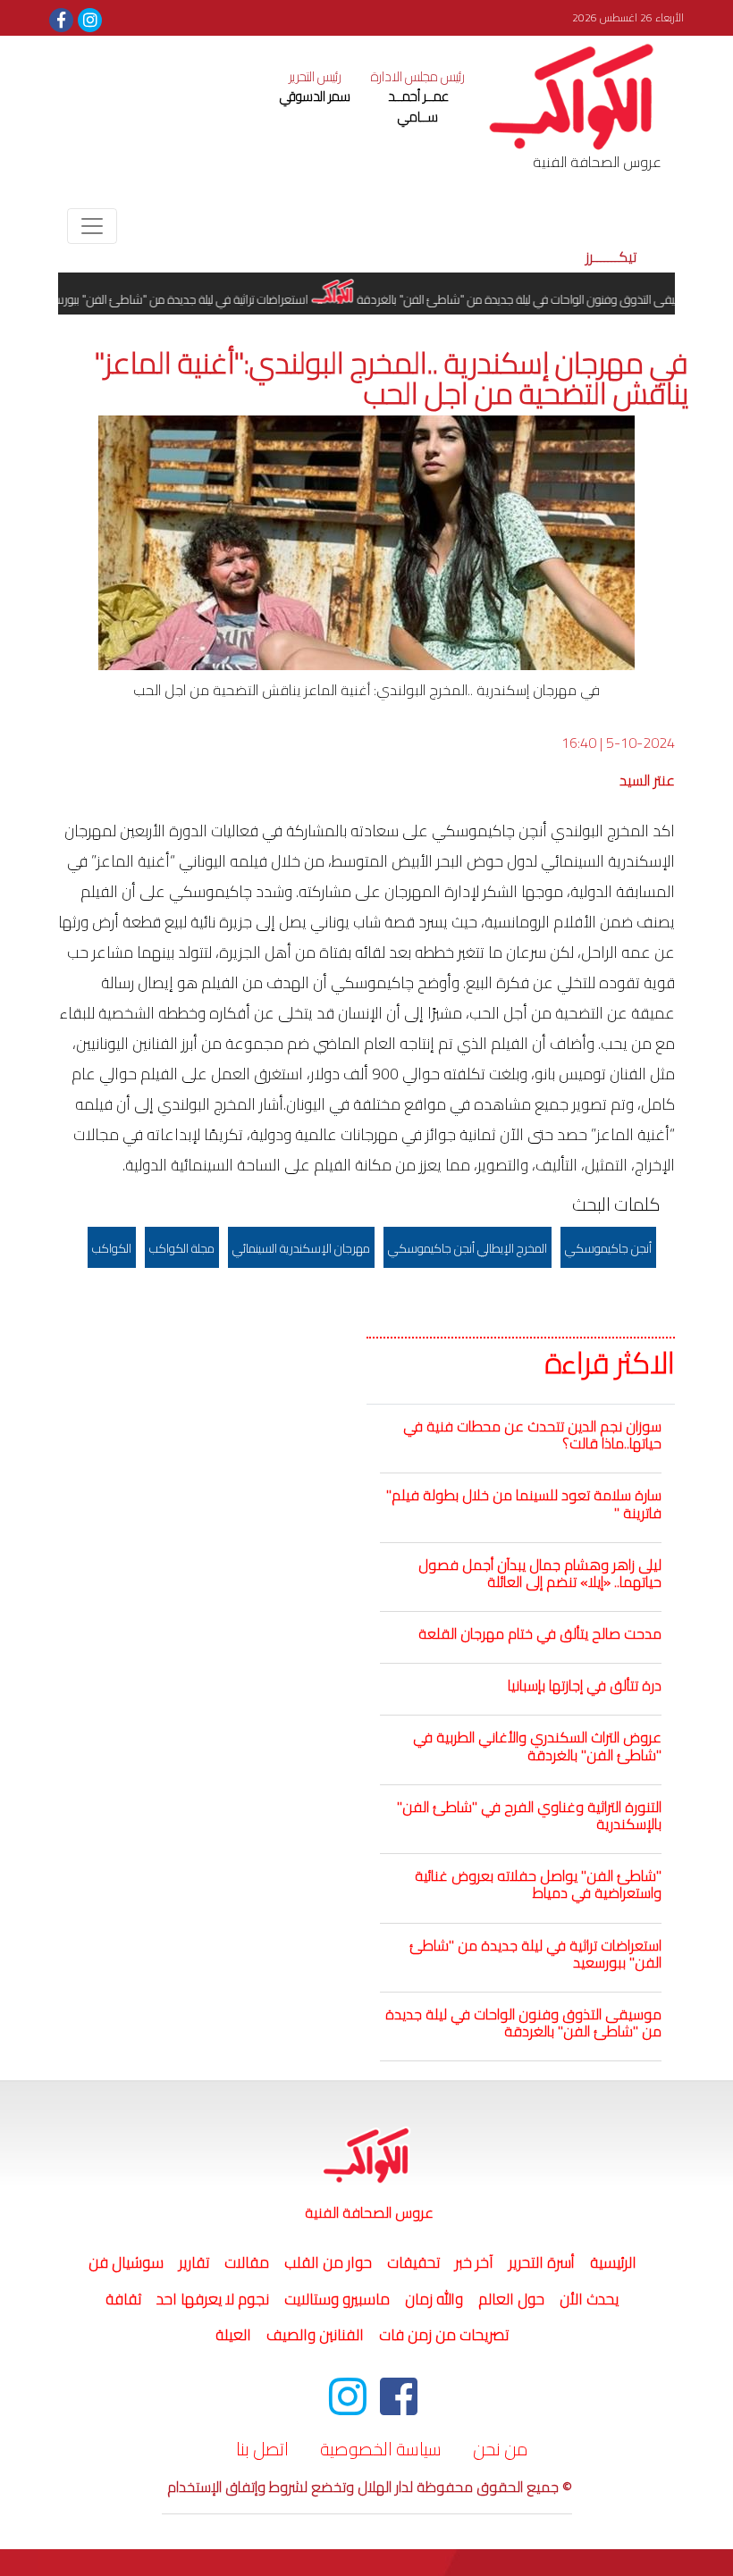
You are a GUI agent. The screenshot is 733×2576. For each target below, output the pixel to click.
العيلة (233, 2335)
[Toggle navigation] (92, 226)
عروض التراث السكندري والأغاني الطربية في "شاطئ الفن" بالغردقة (537, 1745)
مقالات (247, 2262)
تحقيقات (413, 2262)
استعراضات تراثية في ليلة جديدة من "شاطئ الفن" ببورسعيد (197, 299)
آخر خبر (474, 2262)
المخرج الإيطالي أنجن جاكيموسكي (468, 1248)
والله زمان (434, 2299)
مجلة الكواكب (182, 1248)
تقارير (194, 2262)
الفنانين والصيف (315, 2335)
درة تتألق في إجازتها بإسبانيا (585, 1685)
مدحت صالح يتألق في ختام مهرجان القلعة (540, 1633)
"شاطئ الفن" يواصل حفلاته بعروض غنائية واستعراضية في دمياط (538, 1884)
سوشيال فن (126, 2262)
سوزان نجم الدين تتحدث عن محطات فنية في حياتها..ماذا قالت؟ (532, 1435)
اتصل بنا (262, 2449)
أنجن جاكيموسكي (608, 1248)
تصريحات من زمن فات (444, 2335)
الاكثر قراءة (610, 1364)
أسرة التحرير (542, 2262)
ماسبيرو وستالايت (337, 2299)
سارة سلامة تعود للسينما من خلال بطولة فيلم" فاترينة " (524, 1503)
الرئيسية (611, 2262)
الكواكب (112, 1248)
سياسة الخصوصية (381, 2449)
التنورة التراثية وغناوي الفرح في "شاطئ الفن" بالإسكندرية (529, 1815)
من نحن (501, 2449)
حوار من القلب (328, 2262)
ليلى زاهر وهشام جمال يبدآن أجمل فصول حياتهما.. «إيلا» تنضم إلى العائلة (540, 1573)
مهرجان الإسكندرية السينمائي (301, 1248)
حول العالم (511, 2299)
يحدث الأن (589, 2299)
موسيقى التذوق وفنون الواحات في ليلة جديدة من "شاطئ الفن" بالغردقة (553, 299)
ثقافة (123, 2299)
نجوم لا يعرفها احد (213, 2299)
